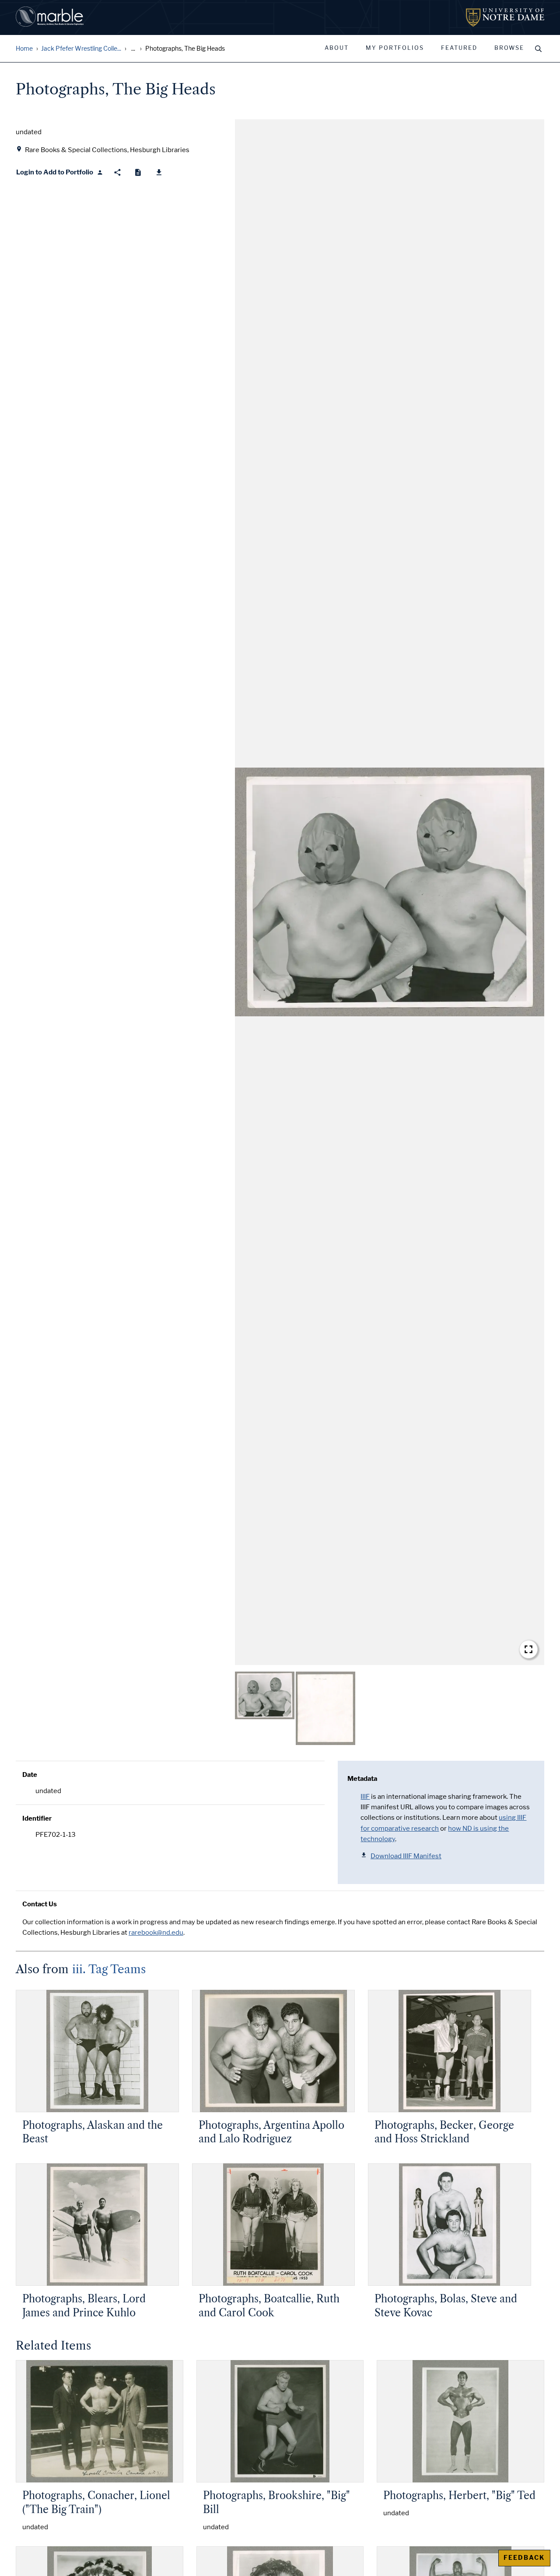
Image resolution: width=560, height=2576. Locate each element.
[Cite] (138, 172)
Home (24, 49)
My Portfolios (395, 48)
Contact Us (40, 1904)
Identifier (37, 1818)
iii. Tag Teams (109, 1969)
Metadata (362, 1779)
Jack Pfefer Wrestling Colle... (81, 49)
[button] (390, 892)
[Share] (117, 172)
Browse (509, 48)
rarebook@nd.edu (156, 1933)
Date (30, 1775)
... (133, 49)
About (337, 48)
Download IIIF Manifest (406, 1856)
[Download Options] (159, 172)
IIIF (365, 1797)
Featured (459, 48)
